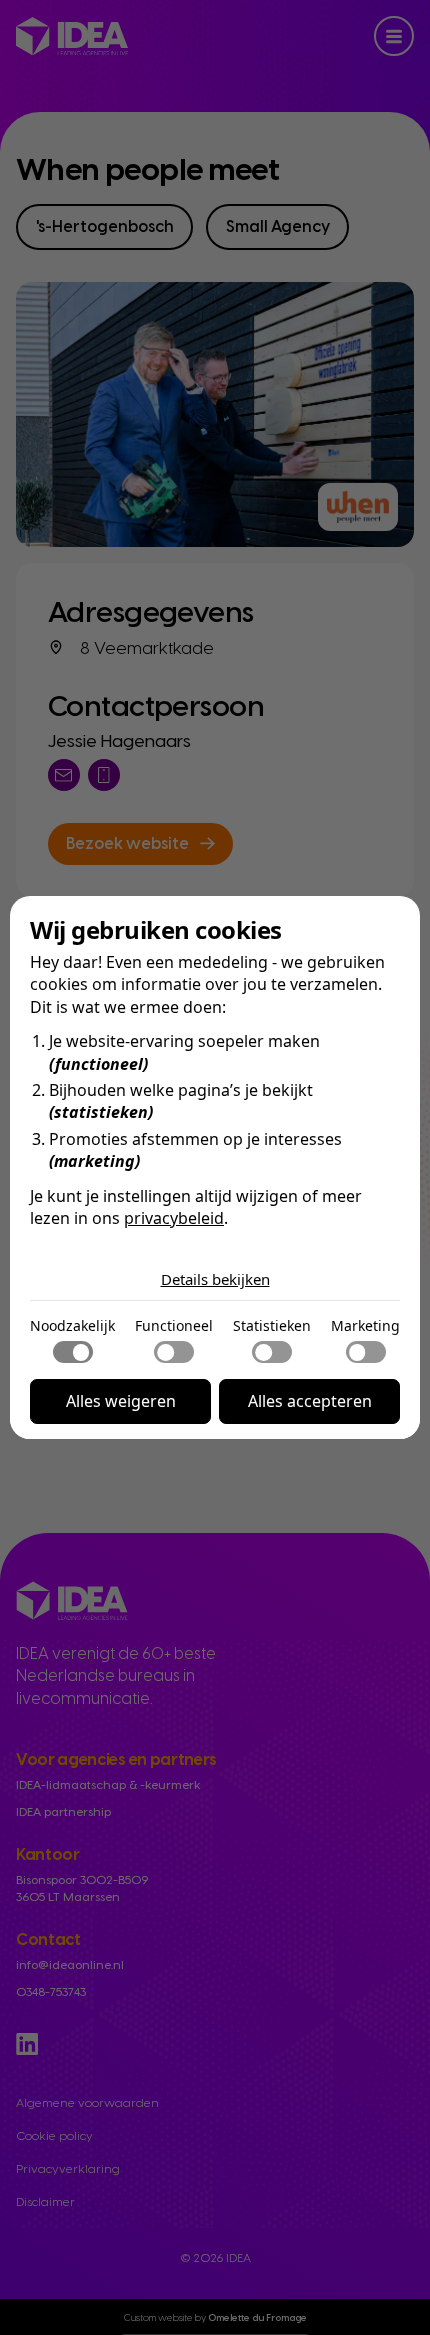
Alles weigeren (121, 1401)
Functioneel (174, 1325)
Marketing (365, 1325)
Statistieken (272, 1325)
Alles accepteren (310, 1401)
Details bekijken (215, 1279)
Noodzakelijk (72, 1325)
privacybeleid (174, 1218)
